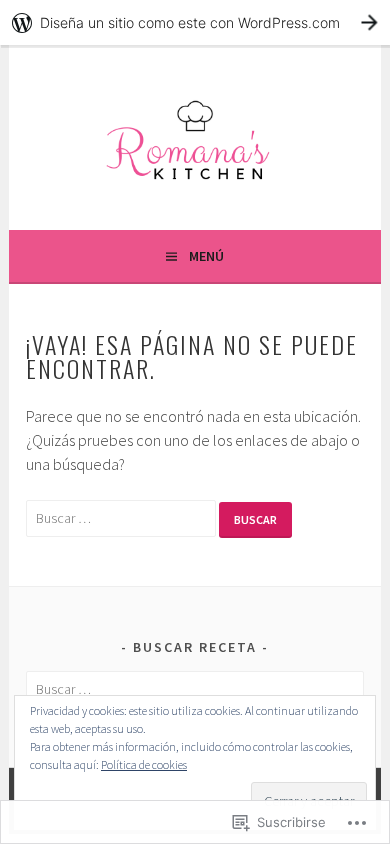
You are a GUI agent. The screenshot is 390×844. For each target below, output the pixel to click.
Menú (206, 256)
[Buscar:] (122, 517)
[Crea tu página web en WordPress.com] (195, 22)
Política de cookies (144, 764)
